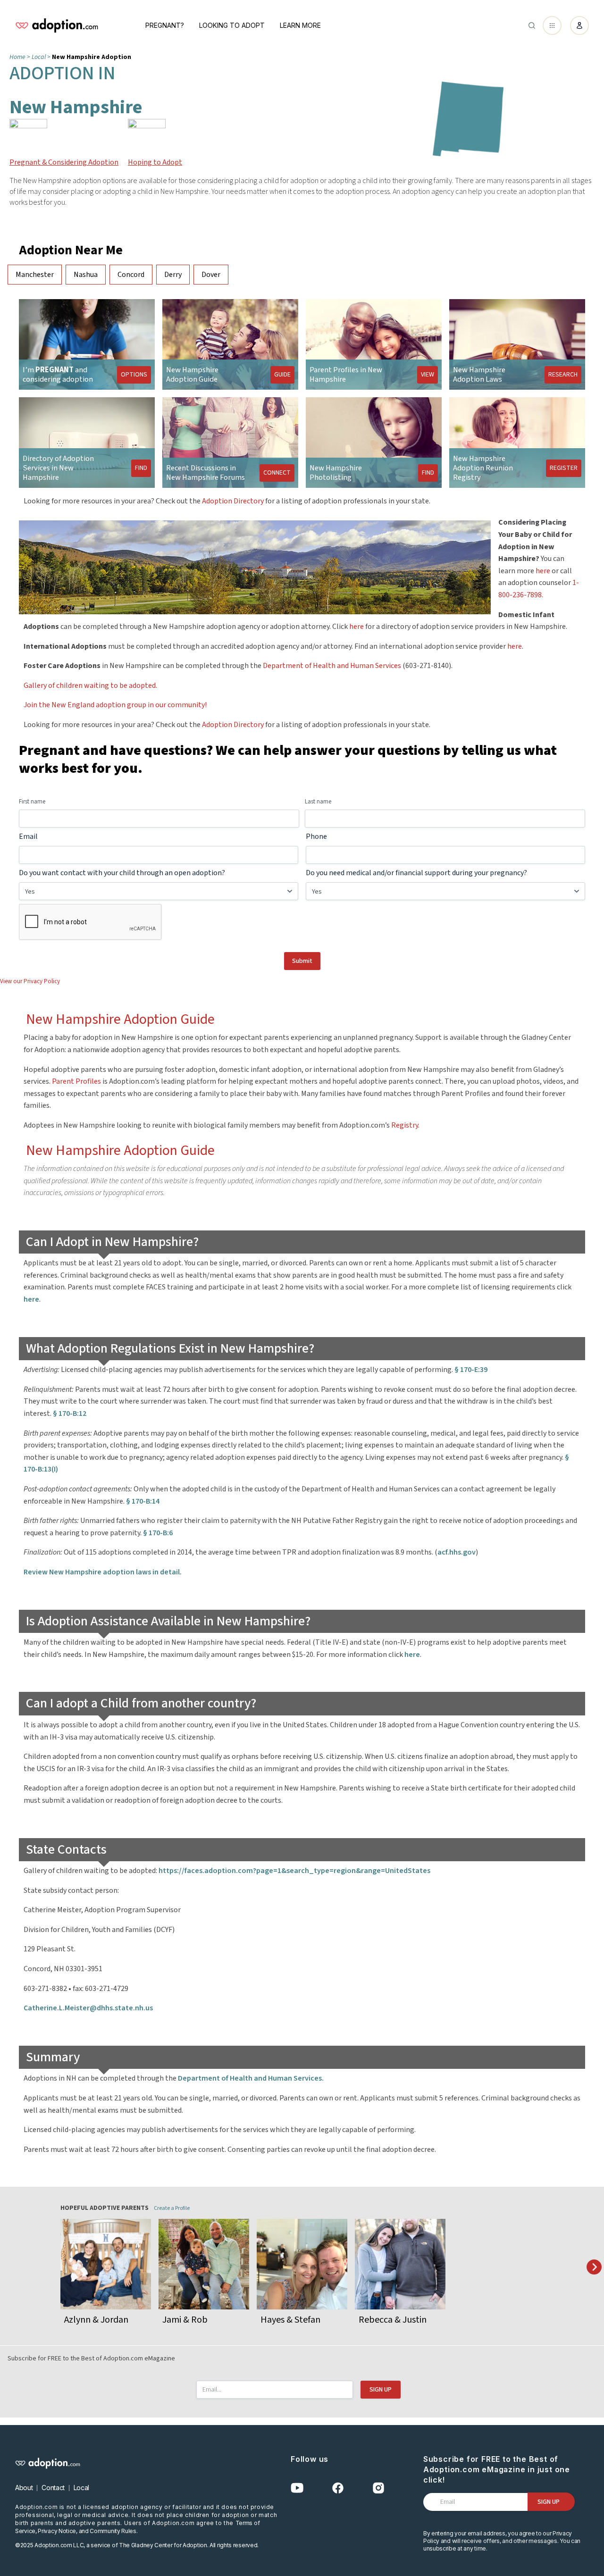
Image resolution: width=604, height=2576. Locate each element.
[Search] (532, 25)
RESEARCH (563, 374)
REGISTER (564, 468)
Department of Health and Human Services (332, 666)
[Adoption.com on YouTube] (297, 2488)
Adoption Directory (233, 501)
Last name (318, 802)
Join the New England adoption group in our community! (115, 705)
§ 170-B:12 (70, 1413)
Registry (405, 1125)
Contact (53, 2488)
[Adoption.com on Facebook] (338, 2488)
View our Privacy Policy (30, 981)
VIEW (428, 374)
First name (32, 802)
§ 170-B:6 (158, 1533)
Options (134, 374)
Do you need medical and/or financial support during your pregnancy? (416, 873)
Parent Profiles (76, 1081)
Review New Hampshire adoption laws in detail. (103, 1572)
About (24, 2488)
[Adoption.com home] (57, 25)
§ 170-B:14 (143, 1501)
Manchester (35, 275)
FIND (141, 468)
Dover (211, 275)
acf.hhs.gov (457, 1552)
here (543, 571)
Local (81, 2488)
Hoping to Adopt (155, 162)
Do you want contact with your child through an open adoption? (122, 873)
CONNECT (277, 472)
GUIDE (282, 374)
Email (28, 836)
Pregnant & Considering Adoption (64, 162)
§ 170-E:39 (471, 1370)
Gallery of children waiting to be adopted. (90, 686)
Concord (131, 275)
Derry (173, 275)
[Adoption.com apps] (552, 25)
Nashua (86, 275)
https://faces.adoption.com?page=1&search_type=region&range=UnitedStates (294, 1871)
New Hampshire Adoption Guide (120, 1019)
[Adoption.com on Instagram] (378, 2488)
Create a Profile (172, 2208)
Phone (316, 836)
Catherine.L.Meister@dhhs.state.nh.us (88, 2008)
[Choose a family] (594, 2268)
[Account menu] (579, 25)
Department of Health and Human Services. (251, 2078)
